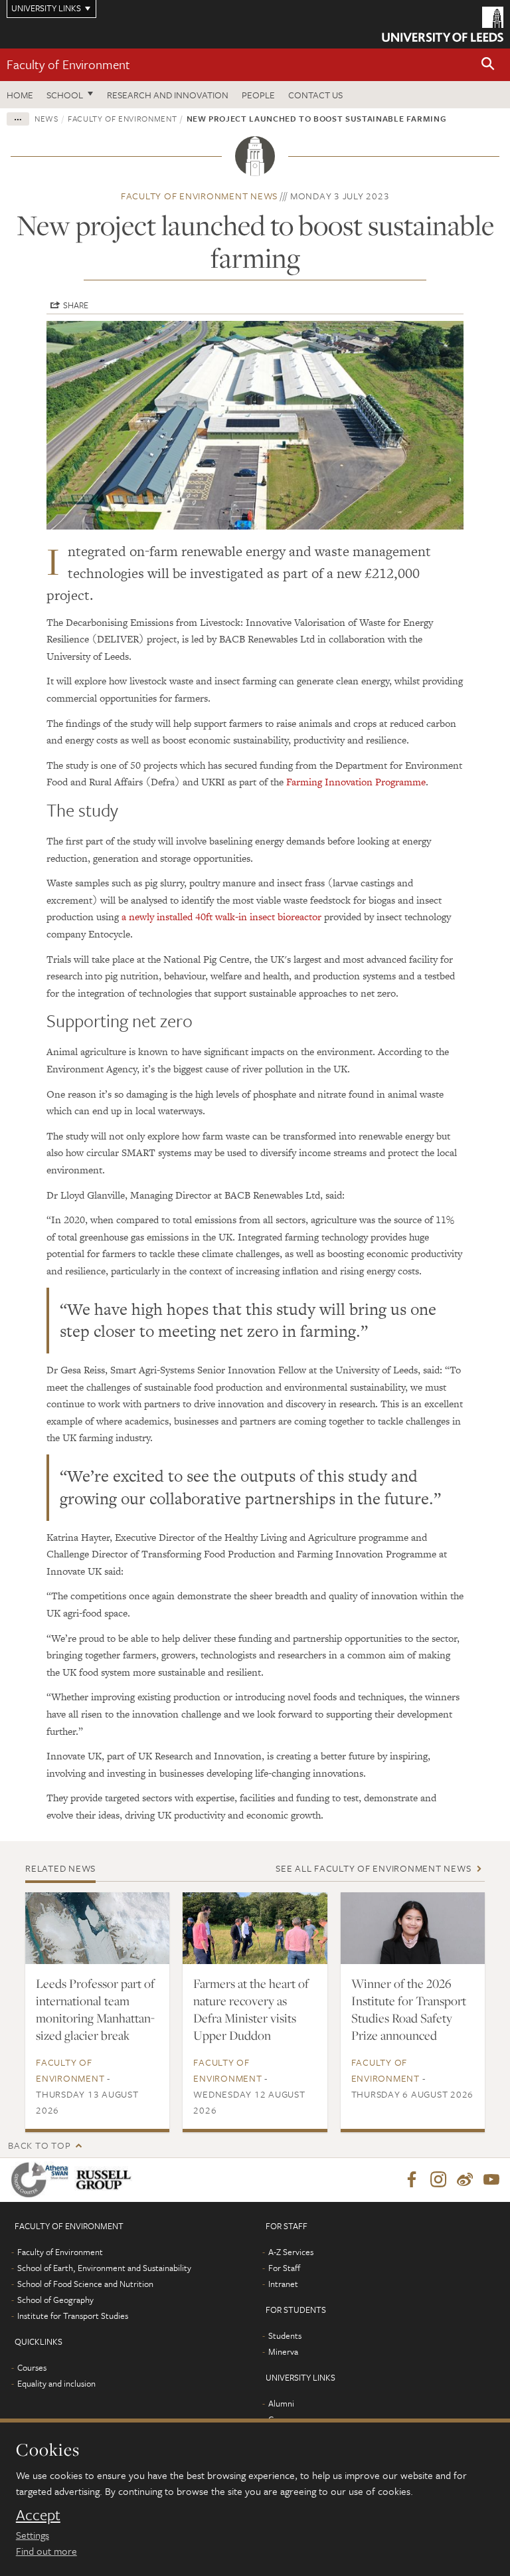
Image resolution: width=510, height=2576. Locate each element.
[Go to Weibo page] (465, 2180)
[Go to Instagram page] (438, 2180)
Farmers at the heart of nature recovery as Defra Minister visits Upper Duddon (251, 2009)
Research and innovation (168, 95)
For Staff (284, 2268)
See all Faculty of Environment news (373, 1868)
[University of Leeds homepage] (443, 24)
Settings (33, 2535)
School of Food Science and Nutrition (85, 2284)
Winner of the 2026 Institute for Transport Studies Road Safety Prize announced (409, 2009)
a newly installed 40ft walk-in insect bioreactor (221, 917)
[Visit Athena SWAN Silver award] (42, 2180)
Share (76, 305)
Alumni (281, 2403)
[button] (488, 65)
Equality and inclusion (56, 2383)
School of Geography (55, 2300)
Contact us (315, 95)
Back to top (39, 2145)
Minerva (283, 2351)
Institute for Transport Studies (73, 2316)
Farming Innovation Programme (356, 782)
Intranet (283, 2284)
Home (20, 95)
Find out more (46, 2551)
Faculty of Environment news (199, 196)
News (46, 118)
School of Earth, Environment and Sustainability (104, 2268)
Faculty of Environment (68, 64)
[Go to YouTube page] (491, 2180)
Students (285, 2335)
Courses (32, 2367)
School (65, 95)
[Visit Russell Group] (106, 2180)
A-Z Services (291, 2252)
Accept (38, 2515)
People (258, 95)
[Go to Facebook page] (412, 2180)
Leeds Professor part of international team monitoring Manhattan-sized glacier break (95, 2009)
